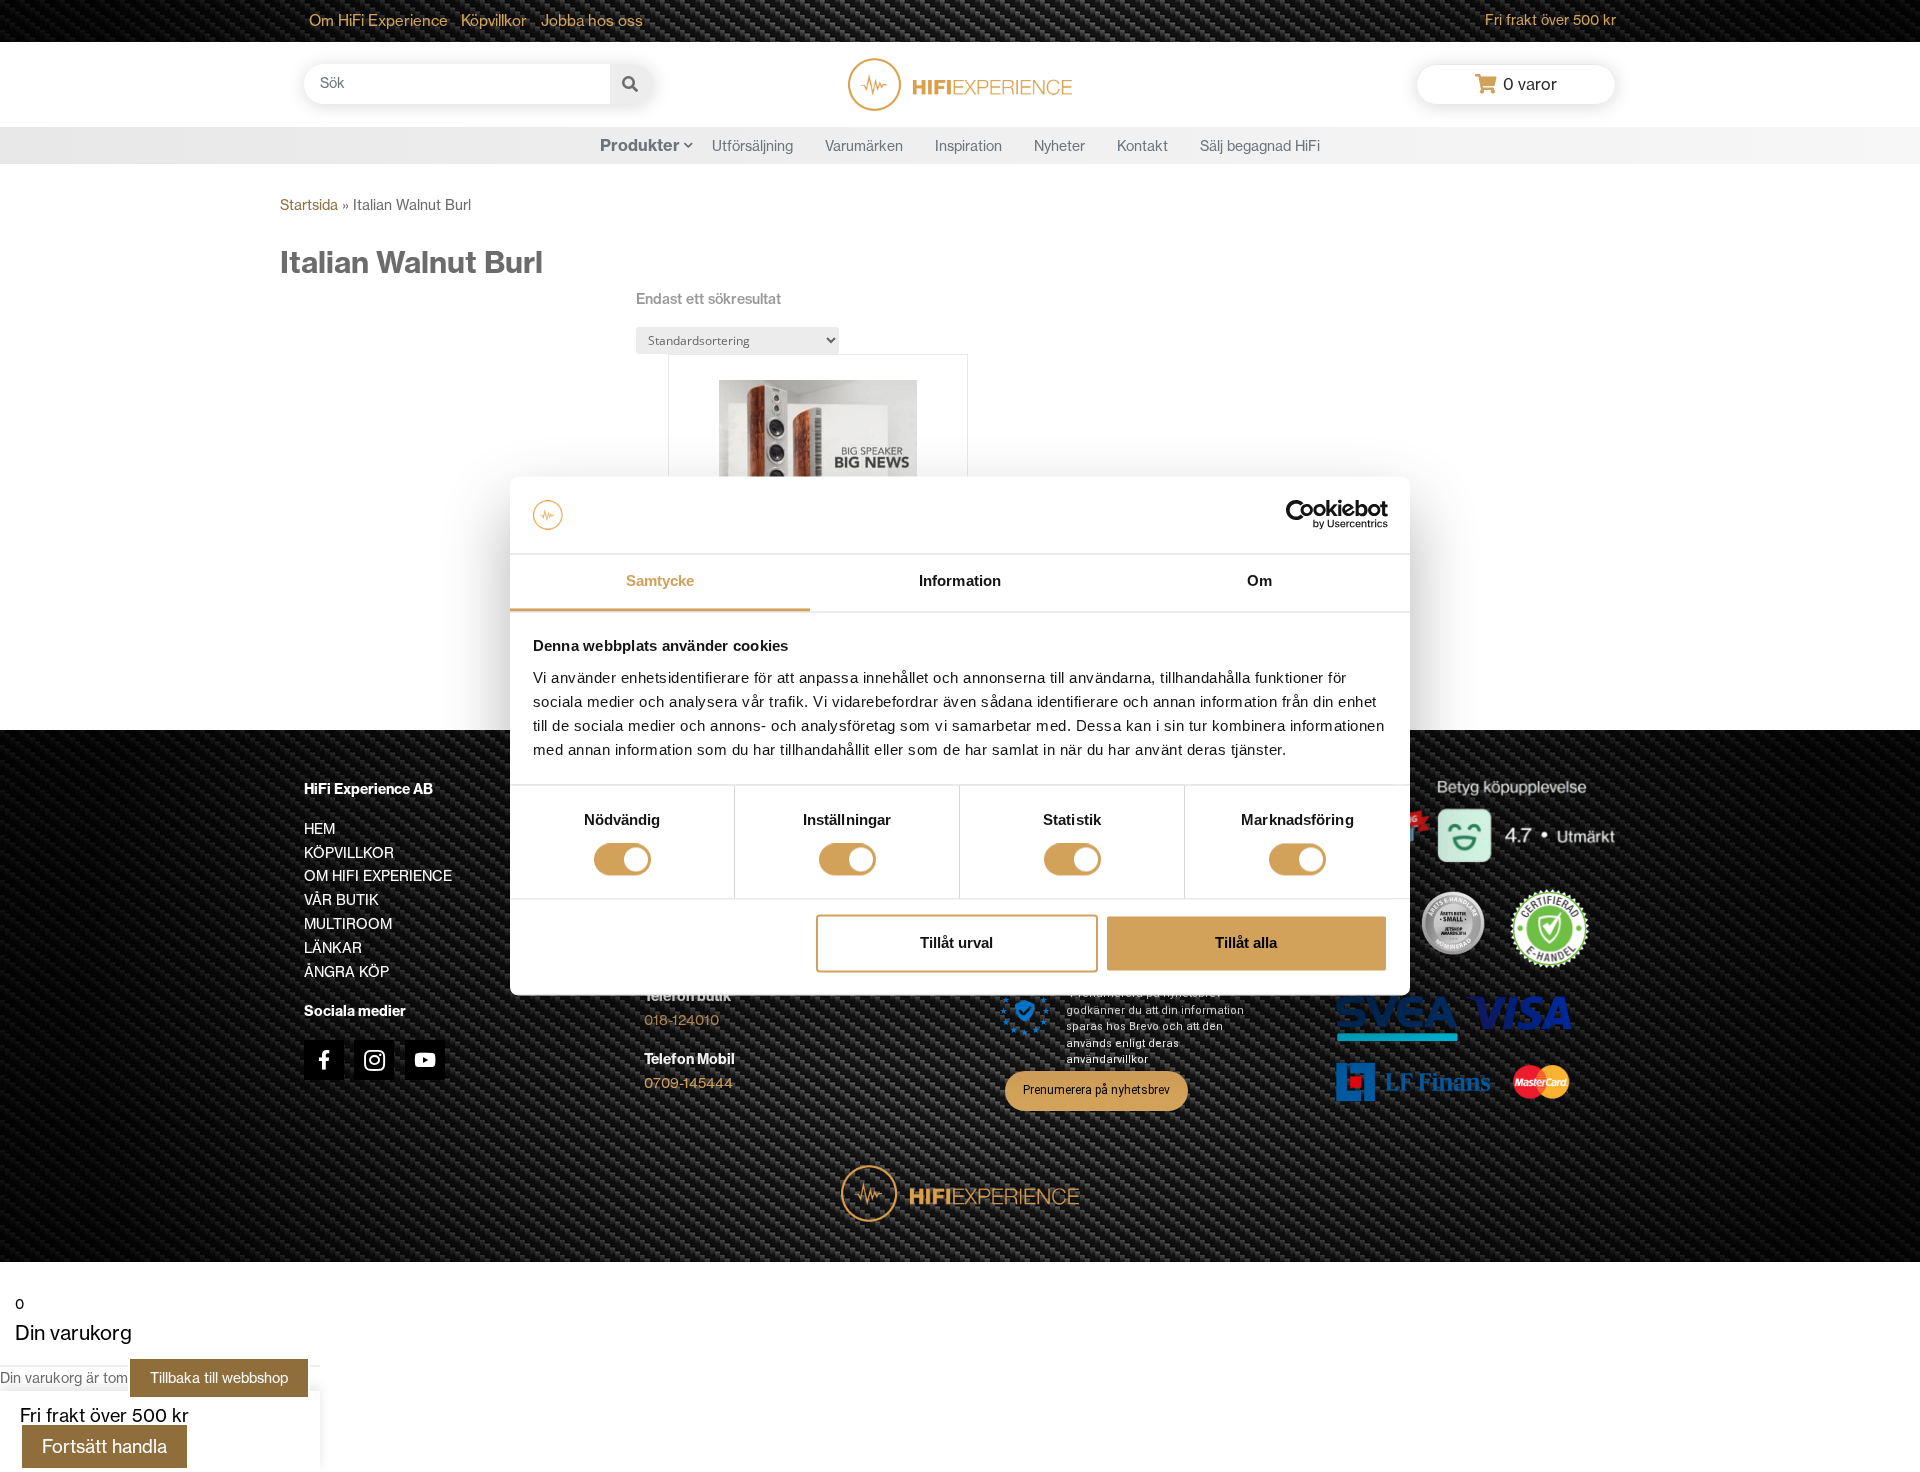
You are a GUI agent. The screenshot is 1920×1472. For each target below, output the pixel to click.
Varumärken (864, 146)
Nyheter (1059, 146)
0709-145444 (688, 1083)
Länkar (333, 948)
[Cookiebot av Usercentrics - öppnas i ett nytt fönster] (1300, 515)
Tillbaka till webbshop (219, 1378)
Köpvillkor (494, 20)
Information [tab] (960, 580)
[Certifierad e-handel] (1550, 929)
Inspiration (968, 146)
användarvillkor (1107, 1059)
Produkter (640, 145)
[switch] (847, 860)
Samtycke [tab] (660, 580)
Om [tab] (1259, 580)
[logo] (960, 84)
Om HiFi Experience (378, 20)
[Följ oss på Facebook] (324, 1060)
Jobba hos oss (592, 20)
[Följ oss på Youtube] (425, 1060)
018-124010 (681, 1020)
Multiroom (348, 924)
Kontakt (1142, 146)
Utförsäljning (752, 146)
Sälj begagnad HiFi (1260, 146)
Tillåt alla (1246, 942)
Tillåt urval (956, 942)
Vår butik (341, 900)
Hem (319, 829)
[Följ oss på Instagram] (374, 1060)
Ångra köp (346, 972)
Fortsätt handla (104, 1446)
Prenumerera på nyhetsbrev (1096, 1090)
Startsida (309, 205)
